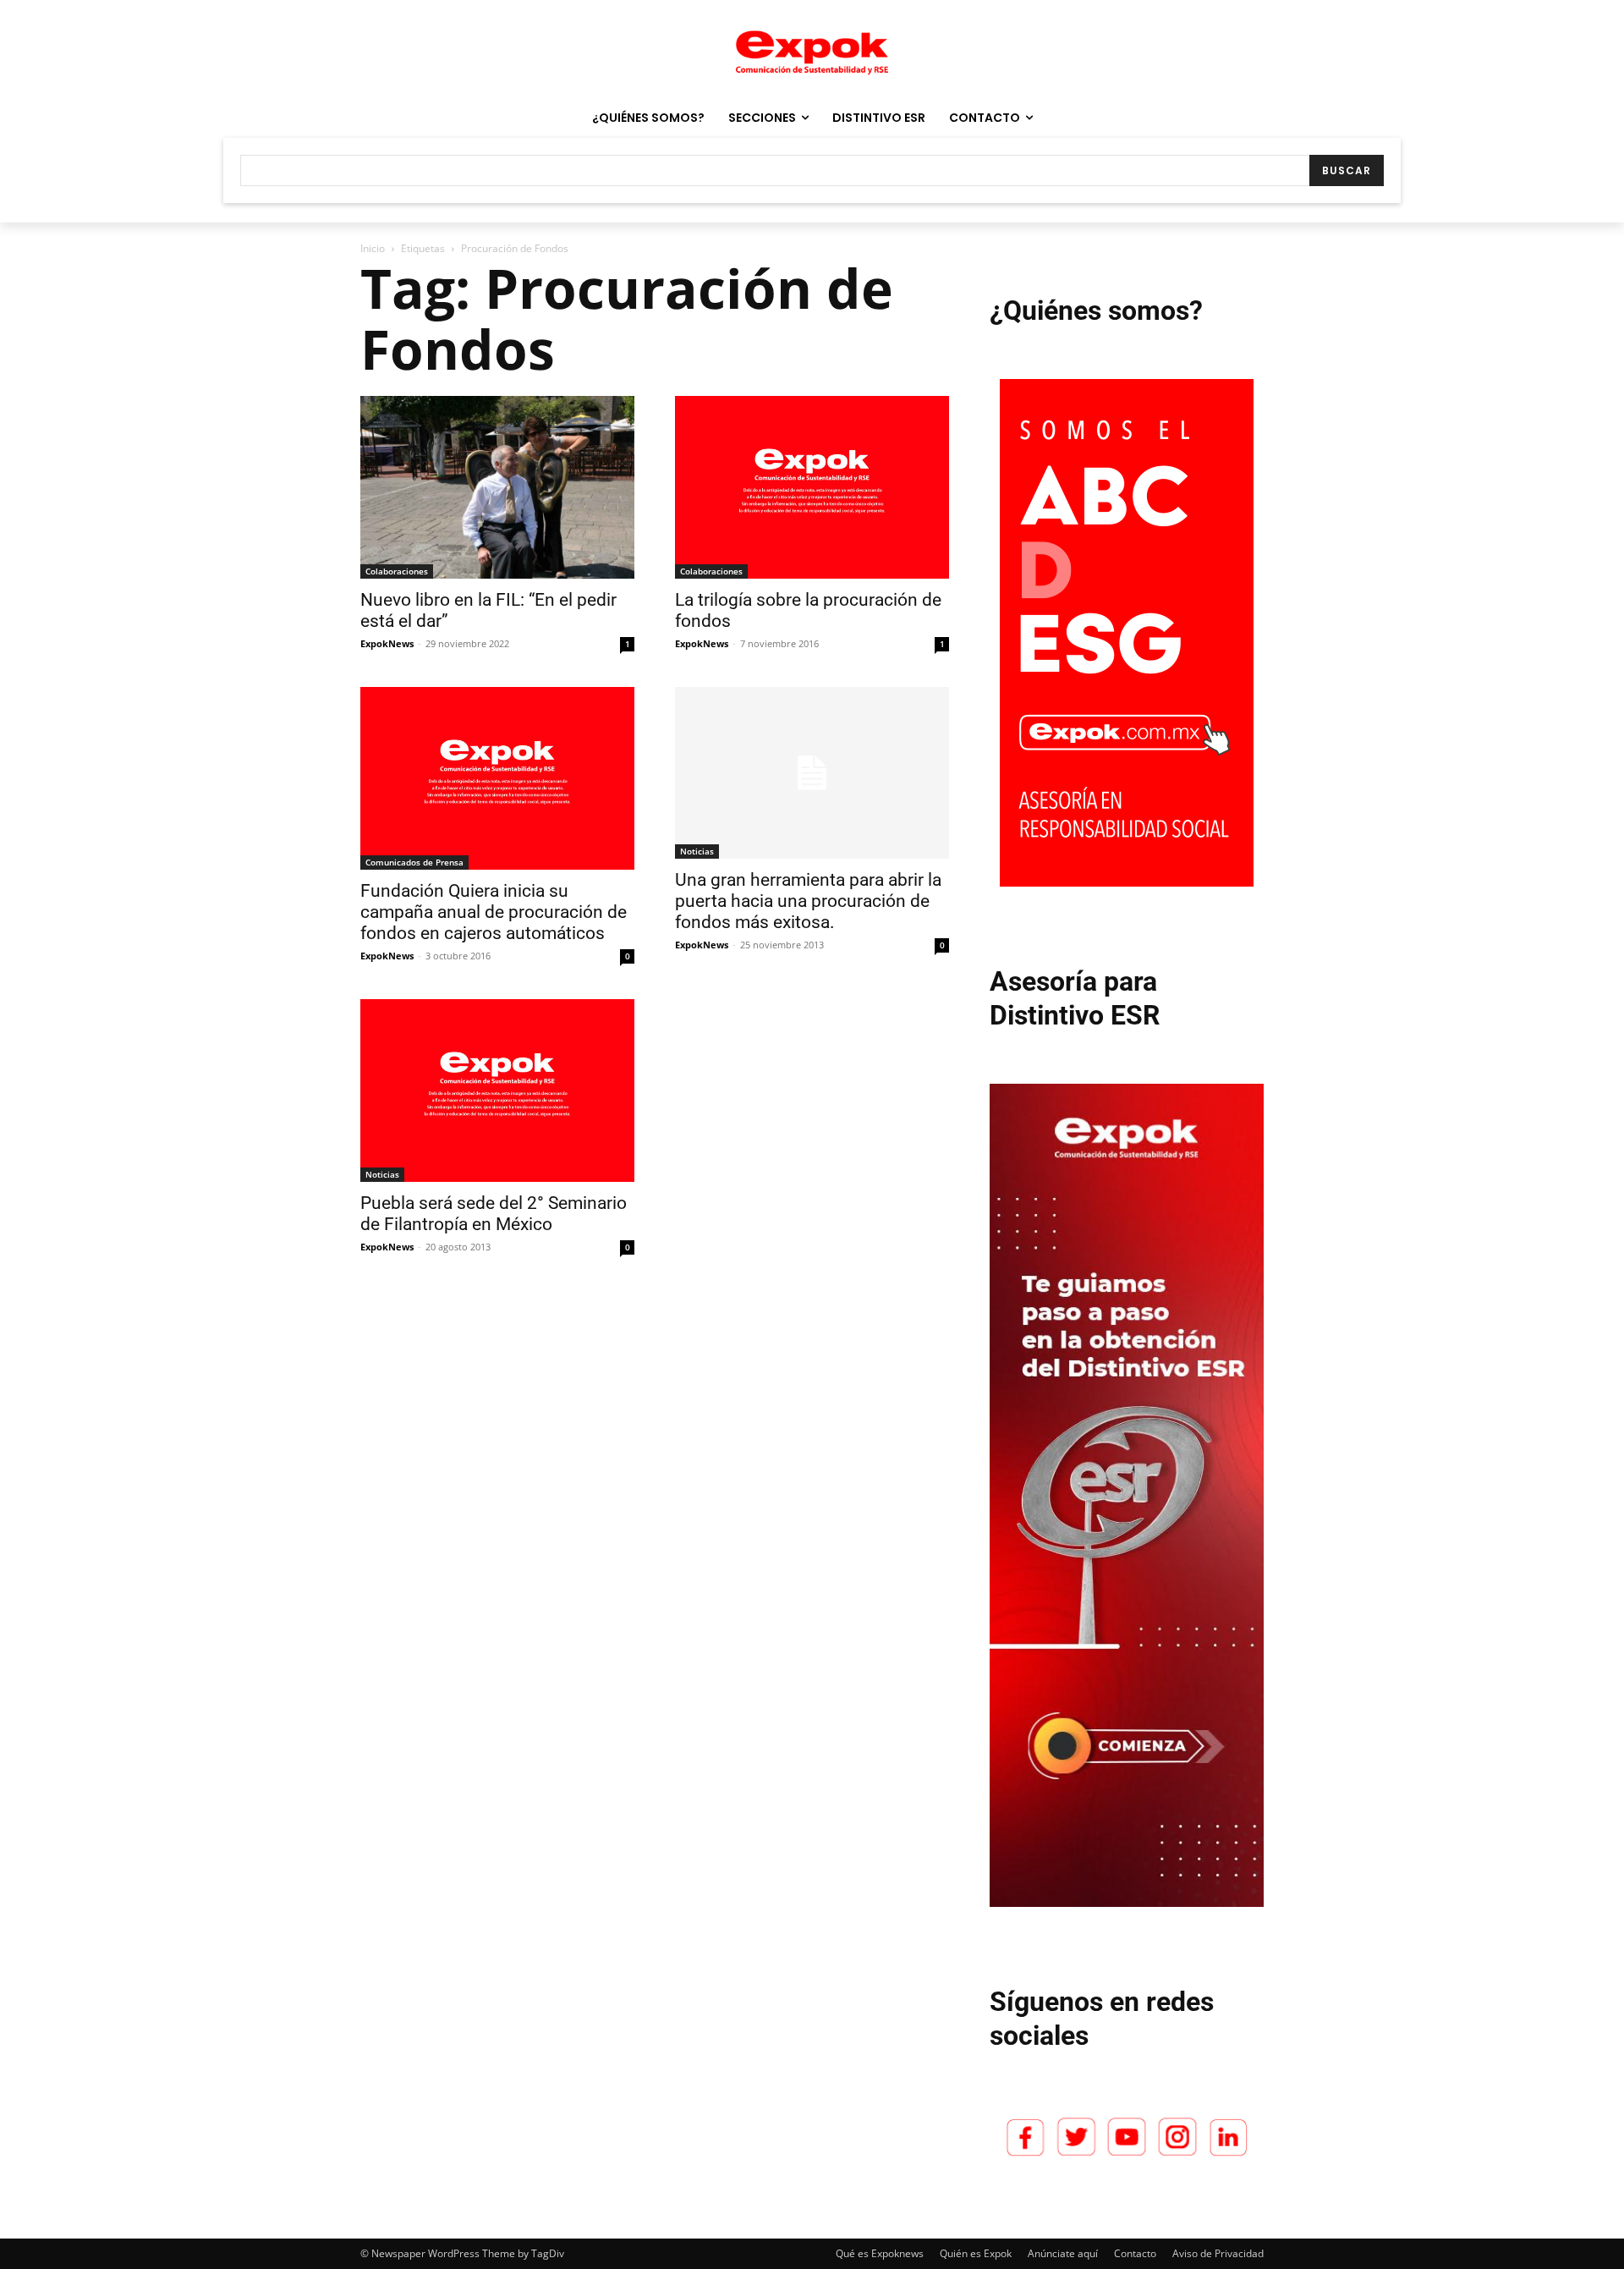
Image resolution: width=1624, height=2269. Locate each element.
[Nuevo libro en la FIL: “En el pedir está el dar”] (497, 487)
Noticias (697, 851)
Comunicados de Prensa (414, 862)
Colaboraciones (397, 571)
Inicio (373, 248)
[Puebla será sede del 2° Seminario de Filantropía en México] (497, 1091)
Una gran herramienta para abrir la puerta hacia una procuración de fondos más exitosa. (808, 901)
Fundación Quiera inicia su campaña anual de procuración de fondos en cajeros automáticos (494, 912)
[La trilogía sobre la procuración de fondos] (812, 487)
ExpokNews (387, 643)
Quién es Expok (976, 2253)
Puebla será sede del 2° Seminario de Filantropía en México (494, 1214)
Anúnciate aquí (1063, 2253)
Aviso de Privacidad (1218, 2253)
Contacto (1135, 2253)
